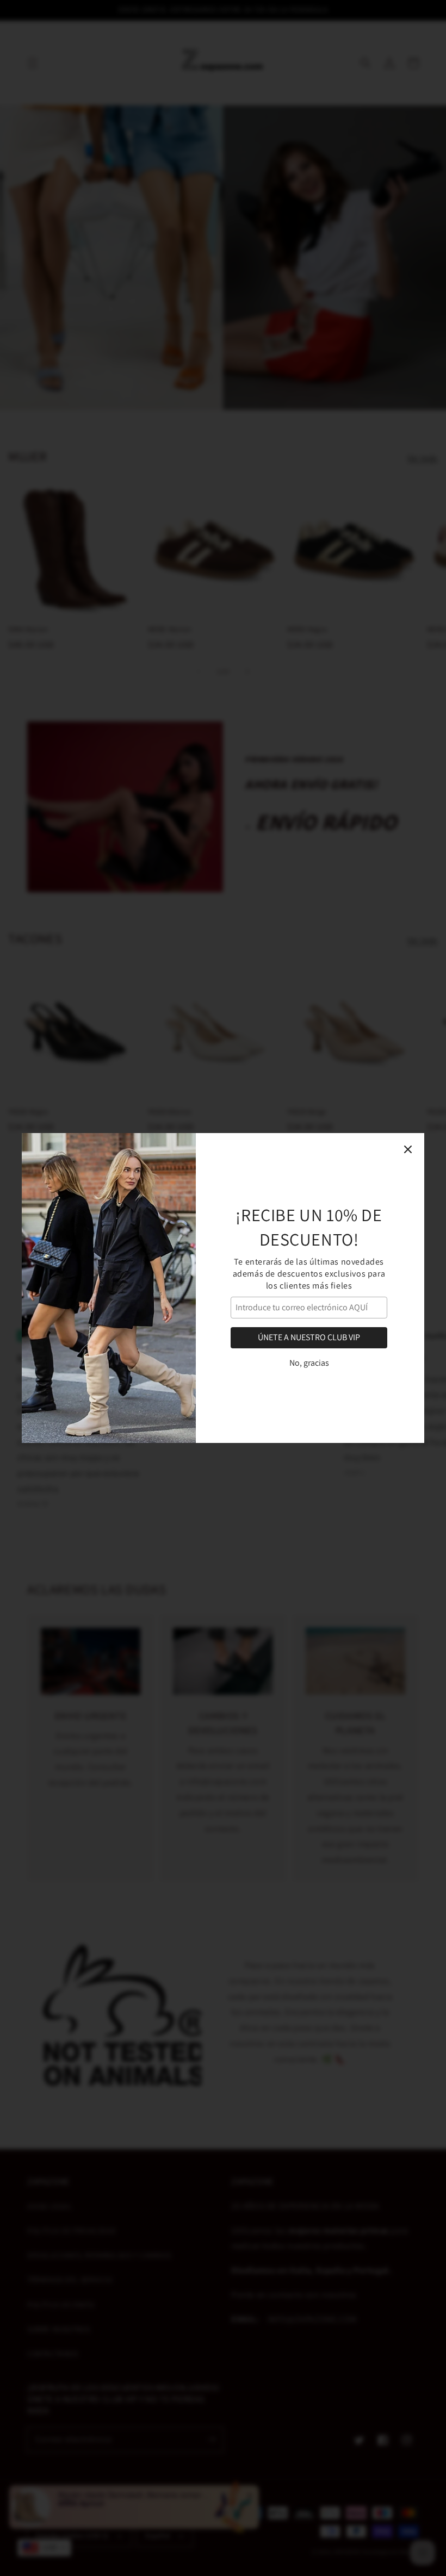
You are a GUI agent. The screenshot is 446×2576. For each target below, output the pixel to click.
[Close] (408, 1149)
